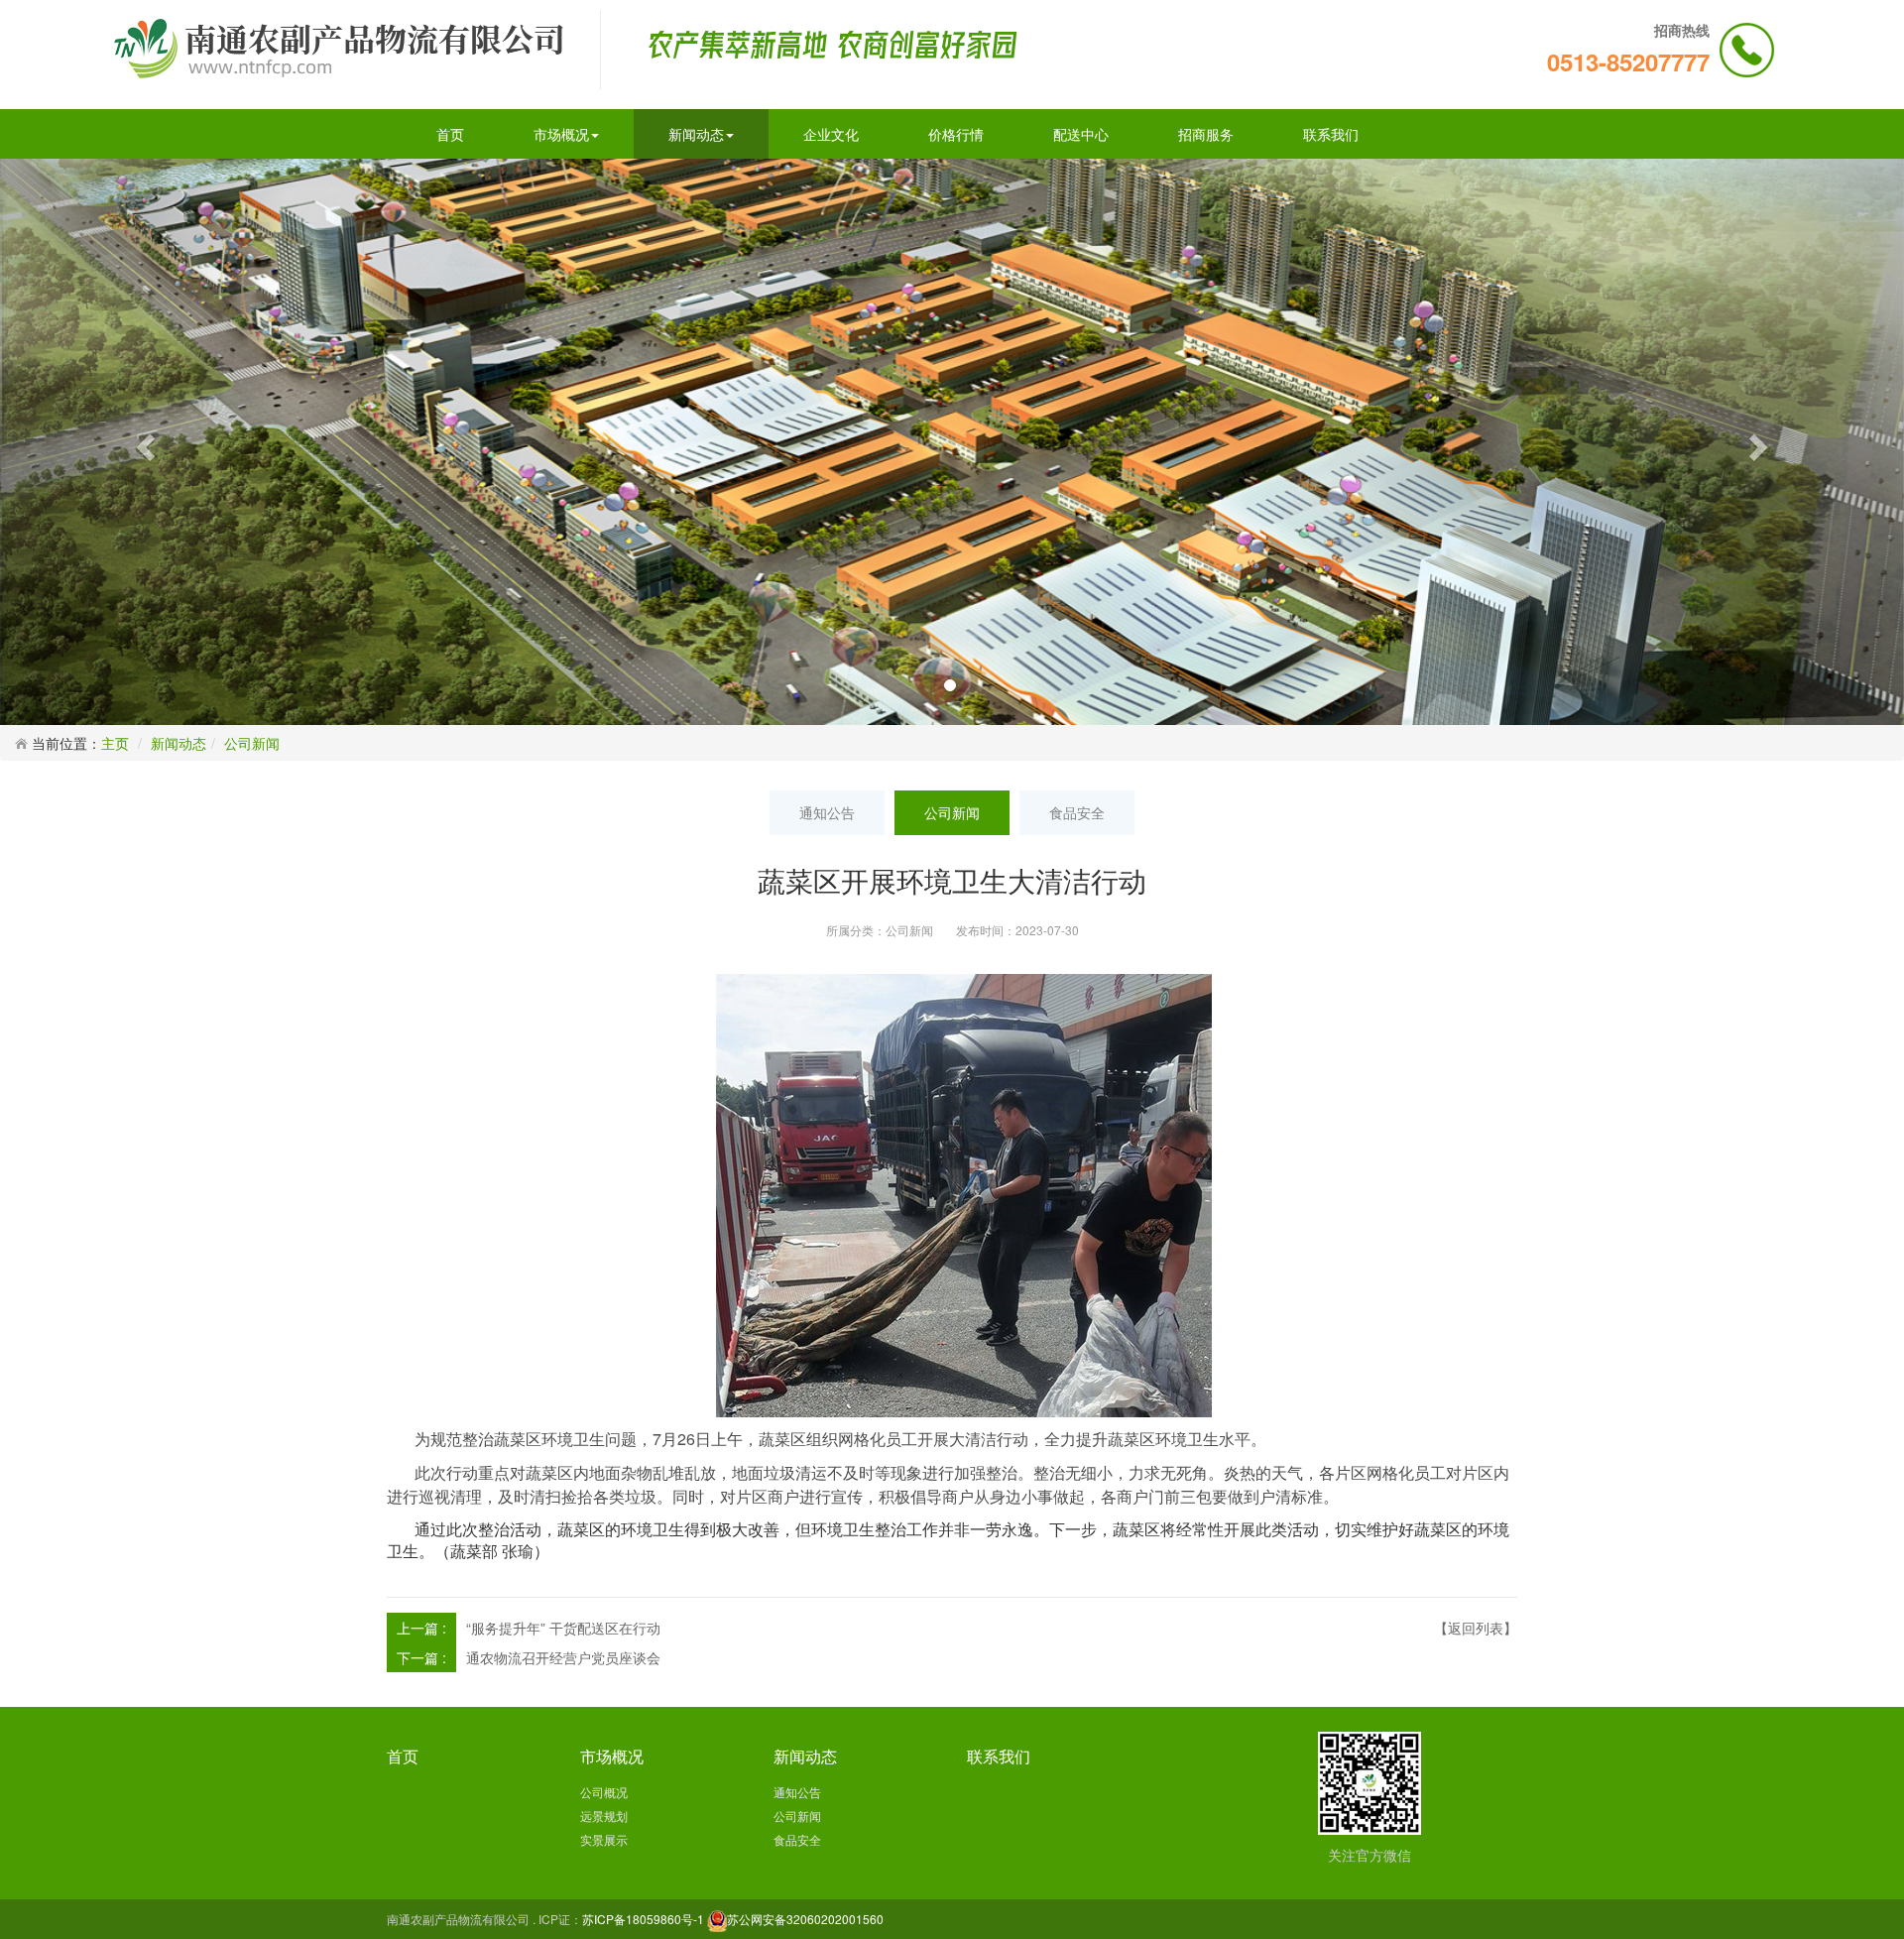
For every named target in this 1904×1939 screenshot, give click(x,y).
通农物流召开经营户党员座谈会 (563, 1657)
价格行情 (956, 134)
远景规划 (604, 1816)
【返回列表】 (1476, 1628)
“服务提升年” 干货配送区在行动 (563, 1628)
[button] (143, 441)
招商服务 (1206, 134)
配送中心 (1081, 134)
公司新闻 (252, 743)
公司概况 (604, 1792)
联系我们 (1331, 134)
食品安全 (1077, 812)
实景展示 (604, 1839)
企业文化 (831, 134)
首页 (450, 134)
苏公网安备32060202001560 (805, 1919)
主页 (115, 743)
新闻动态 (696, 134)
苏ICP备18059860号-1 (643, 1919)
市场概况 (561, 134)
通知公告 (827, 812)
